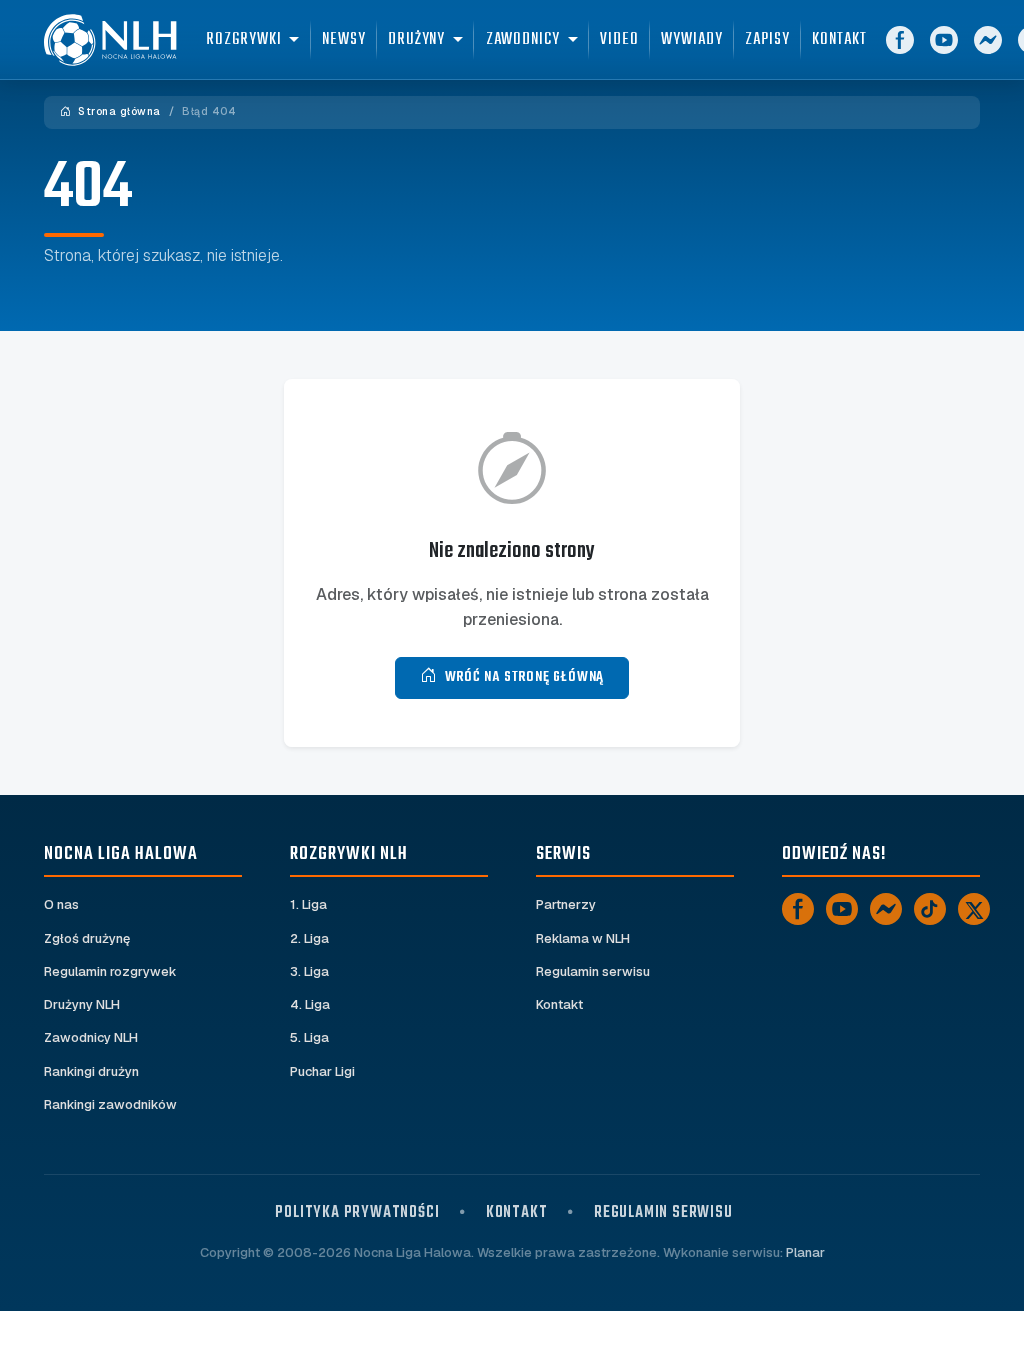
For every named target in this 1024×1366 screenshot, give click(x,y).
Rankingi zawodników (110, 1104)
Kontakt (839, 39)
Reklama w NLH (583, 938)
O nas (61, 904)
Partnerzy (566, 904)
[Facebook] (900, 40)
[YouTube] (944, 40)
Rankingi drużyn (91, 1071)
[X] (974, 909)
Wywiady (691, 39)
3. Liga (309, 971)
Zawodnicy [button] (523, 39)
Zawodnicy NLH (91, 1037)
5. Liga (309, 1037)
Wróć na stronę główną (525, 677)
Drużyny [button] (416, 39)
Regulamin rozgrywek (110, 971)
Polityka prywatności (357, 1212)
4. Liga (310, 1004)
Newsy (344, 39)
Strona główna (118, 111)
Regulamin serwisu (593, 971)
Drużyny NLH (82, 1004)
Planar (805, 1252)
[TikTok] (930, 909)
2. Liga (309, 938)
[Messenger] (988, 40)
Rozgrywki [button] (243, 39)
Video (619, 39)
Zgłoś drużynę (87, 938)
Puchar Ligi (322, 1071)
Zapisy (767, 39)
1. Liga (308, 904)
